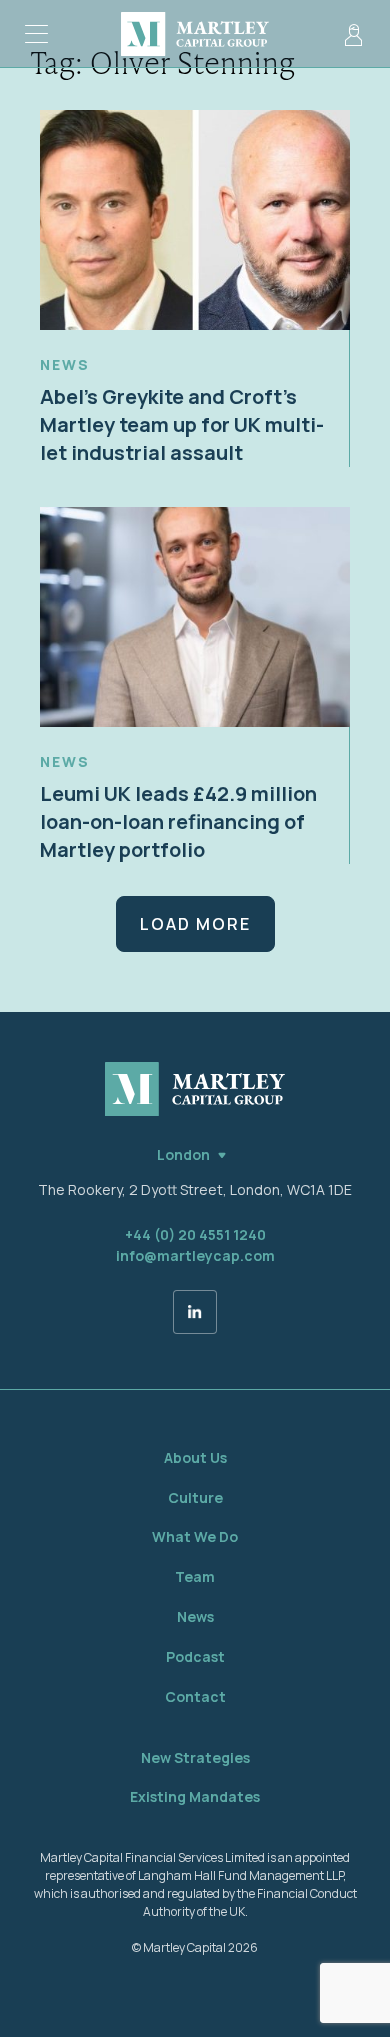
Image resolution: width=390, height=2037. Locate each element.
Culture (195, 1497)
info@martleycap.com (195, 1255)
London (183, 1154)
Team (195, 1576)
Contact (195, 1696)
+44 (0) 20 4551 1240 (195, 1234)
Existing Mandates (195, 1796)
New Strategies (195, 1757)
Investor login (353, 34)
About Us (195, 1457)
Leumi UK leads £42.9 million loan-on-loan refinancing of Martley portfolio (178, 821)
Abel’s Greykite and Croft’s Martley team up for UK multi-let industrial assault (182, 424)
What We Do (195, 1536)
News (65, 364)
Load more (195, 924)
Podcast (195, 1656)
